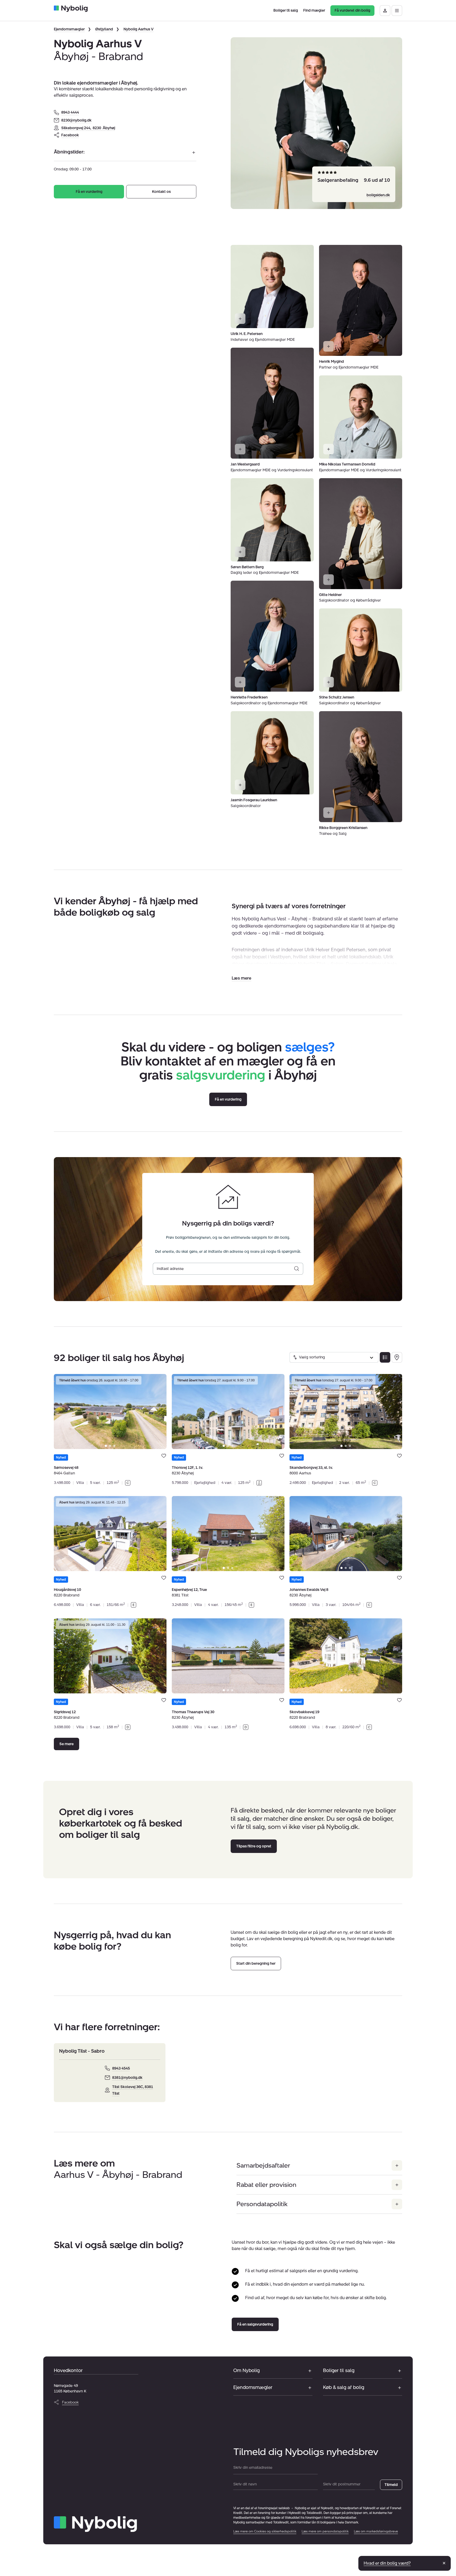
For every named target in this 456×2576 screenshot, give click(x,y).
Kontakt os (161, 192)
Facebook (70, 135)
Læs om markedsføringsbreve (376, 2531)
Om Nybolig (246, 2370)
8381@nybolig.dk (127, 2078)
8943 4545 (121, 2068)
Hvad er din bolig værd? (387, 2563)
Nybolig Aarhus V (139, 29)
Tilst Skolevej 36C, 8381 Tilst (133, 2090)
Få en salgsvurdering (255, 2324)
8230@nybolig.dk (76, 120)
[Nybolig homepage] (95, 2524)
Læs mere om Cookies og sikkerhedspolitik (265, 2531)
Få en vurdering (89, 192)
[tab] (106, 1446)
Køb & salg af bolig (344, 2387)
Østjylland (104, 29)
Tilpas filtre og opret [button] (254, 1846)
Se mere (66, 1744)
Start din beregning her (256, 1964)
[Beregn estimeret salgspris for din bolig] (297, 1269)
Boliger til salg (339, 2370)
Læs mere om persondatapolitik (325, 2531)
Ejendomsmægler (69, 29)
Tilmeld (391, 2485)
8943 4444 (70, 112)
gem (164, 1456)
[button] (241, 978)
